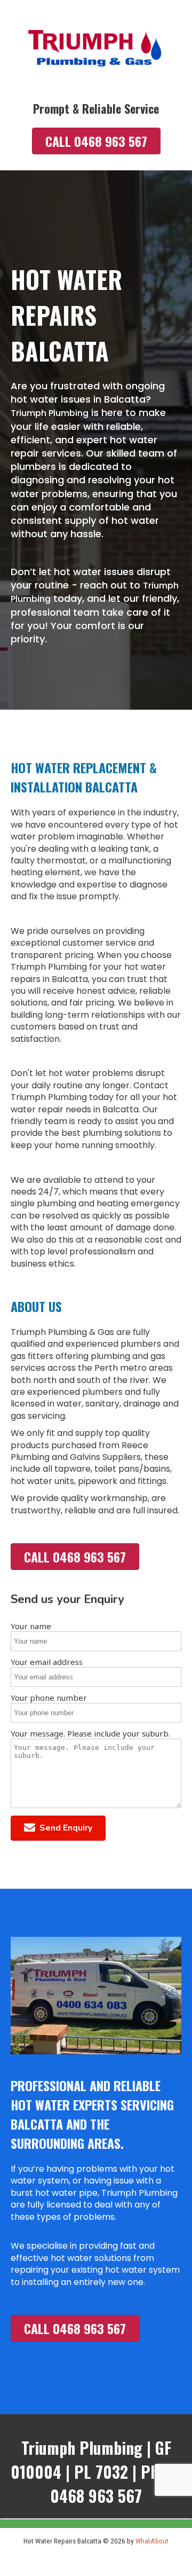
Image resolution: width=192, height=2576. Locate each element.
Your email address (47, 1662)
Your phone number (49, 1698)
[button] (58, 1828)
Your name (31, 1626)
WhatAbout (152, 2541)
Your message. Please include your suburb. (90, 1733)
